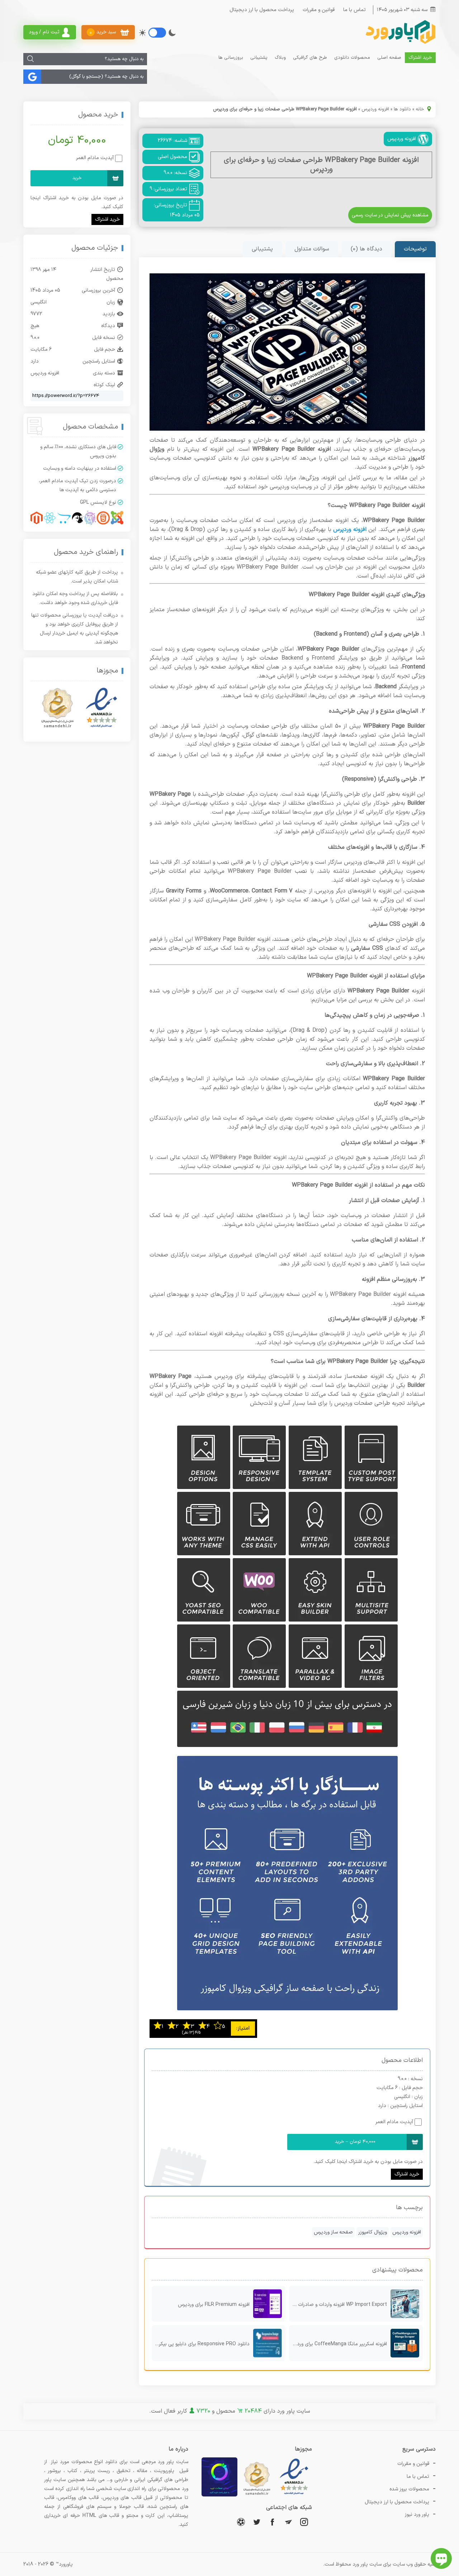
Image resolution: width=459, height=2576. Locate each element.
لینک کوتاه (104, 385)
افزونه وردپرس (375, 109)
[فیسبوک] (273, 2522)
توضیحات (415, 249)
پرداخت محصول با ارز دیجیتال (262, 10)
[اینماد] (101, 708)
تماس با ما (354, 10)
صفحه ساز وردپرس (333, 2232)
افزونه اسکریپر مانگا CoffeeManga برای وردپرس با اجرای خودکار (338, 2344)
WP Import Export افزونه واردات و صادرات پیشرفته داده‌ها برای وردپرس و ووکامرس (338, 2305)
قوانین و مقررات (319, 10)
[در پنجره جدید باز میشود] (294, 2495)
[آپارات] (241, 2522)
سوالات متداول (312, 249)
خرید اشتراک (420, 58)
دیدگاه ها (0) (366, 249)
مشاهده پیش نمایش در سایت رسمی (390, 215)
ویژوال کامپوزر (373, 2232)
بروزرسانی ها (231, 58)
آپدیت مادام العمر (394, 2122)
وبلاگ (280, 58)
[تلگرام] (288, 2522)
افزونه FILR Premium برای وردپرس (214, 2305)
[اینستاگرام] (304, 2522)
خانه (420, 109)
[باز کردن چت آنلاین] (441, 2558)
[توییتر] (257, 2522)
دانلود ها (402, 109)
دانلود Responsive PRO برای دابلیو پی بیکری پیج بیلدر (201, 2344)
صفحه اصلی (389, 58)
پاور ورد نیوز (417, 2515)
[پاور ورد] (400, 43)
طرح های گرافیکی (310, 58)
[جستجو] (30, 59)
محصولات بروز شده (409, 2489)
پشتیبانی (259, 58)
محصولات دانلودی (352, 58)
